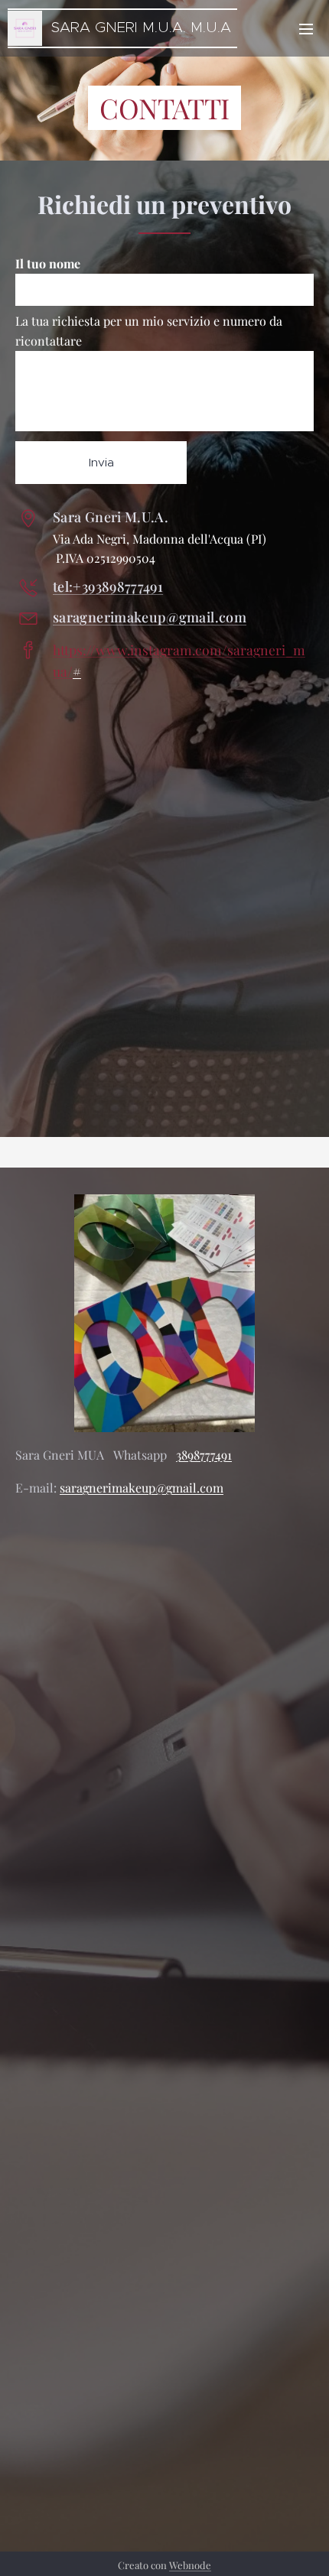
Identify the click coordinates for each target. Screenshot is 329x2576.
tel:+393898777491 (108, 586)
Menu (306, 28)
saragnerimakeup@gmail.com (150, 617)
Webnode (190, 2565)
